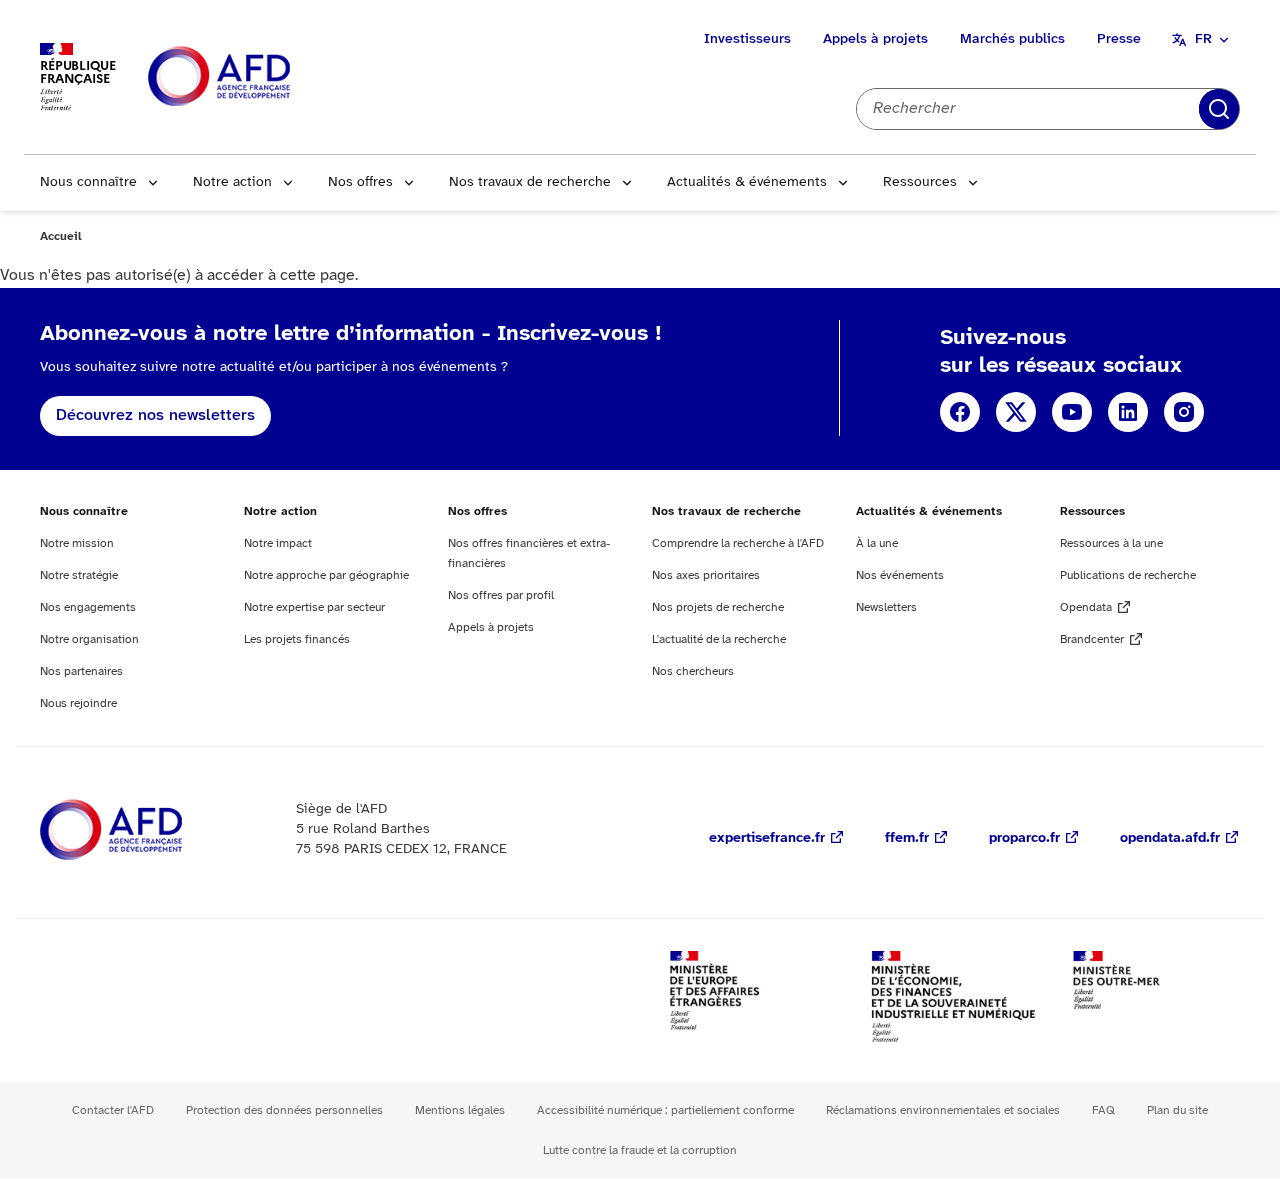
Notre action (232, 182)
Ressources (920, 182)
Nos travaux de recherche (530, 182)
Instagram (1184, 412)
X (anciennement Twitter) (1016, 412)
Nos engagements (88, 607)
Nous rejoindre (78, 703)
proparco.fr (1024, 838)
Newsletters (886, 607)
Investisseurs (747, 39)
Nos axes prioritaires (706, 575)
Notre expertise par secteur (314, 607)
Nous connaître (88, 182)
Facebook (960, 412)
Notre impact (278, 543)
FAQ (1103, 1110)
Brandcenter (1092, 639)
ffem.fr (907, 838)
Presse (1119, 39)
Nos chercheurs (693, 671)
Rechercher (1219, 109)
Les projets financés (297, 639)
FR (1203, 39)
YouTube (1072, 412)
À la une (877, 543)
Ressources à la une (1111, 543)
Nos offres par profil (501, 595)
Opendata (1086, 607)
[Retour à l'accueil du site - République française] (264, 77)
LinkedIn (1128, 412)
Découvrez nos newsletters (155, 415)
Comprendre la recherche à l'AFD (738, 543)
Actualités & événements (747, 182)
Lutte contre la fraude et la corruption (640, 1150)
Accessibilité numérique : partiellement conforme (665, 1110)
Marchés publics (1012, 39)
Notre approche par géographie (326, 575)
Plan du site (1177, 1110)
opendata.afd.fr (1170, 838)
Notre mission (77, 543)
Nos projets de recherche (718, 607)
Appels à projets (875, 39)
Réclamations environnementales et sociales (943, 1110)
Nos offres (360, 182)
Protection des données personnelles (284, 1110)
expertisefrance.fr (767, 838)
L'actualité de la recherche (719, 639)
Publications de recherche (1128, 575)
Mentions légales (460, 1110)
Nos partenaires (81, 671)
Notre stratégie (79, 575)
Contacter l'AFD (113, 1110)
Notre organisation (89, 639)
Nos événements (900, 575)
